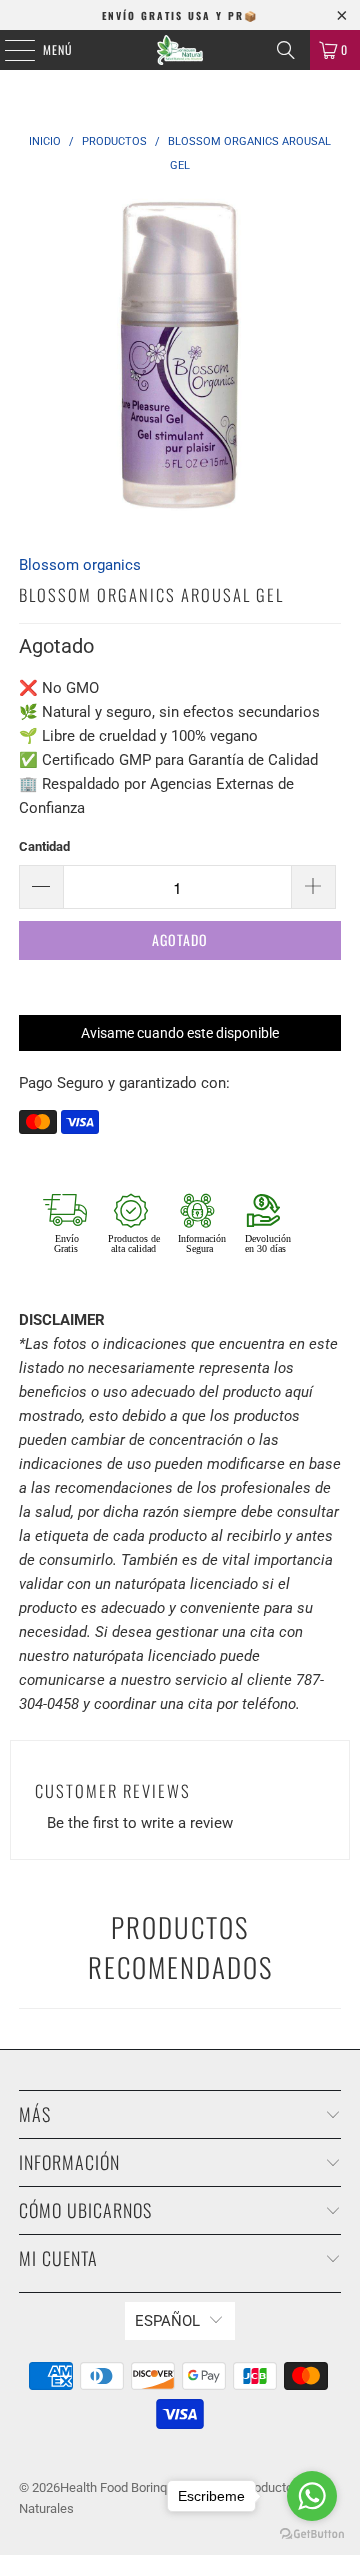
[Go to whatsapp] (312, 2496)
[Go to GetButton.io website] (312, 2534)
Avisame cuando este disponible (180, 1033)
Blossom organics (80, 565)
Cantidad (44, 846)
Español (167, 2321)
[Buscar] (286, 50)
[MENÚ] (9, 50)
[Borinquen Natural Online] (180, 50)
